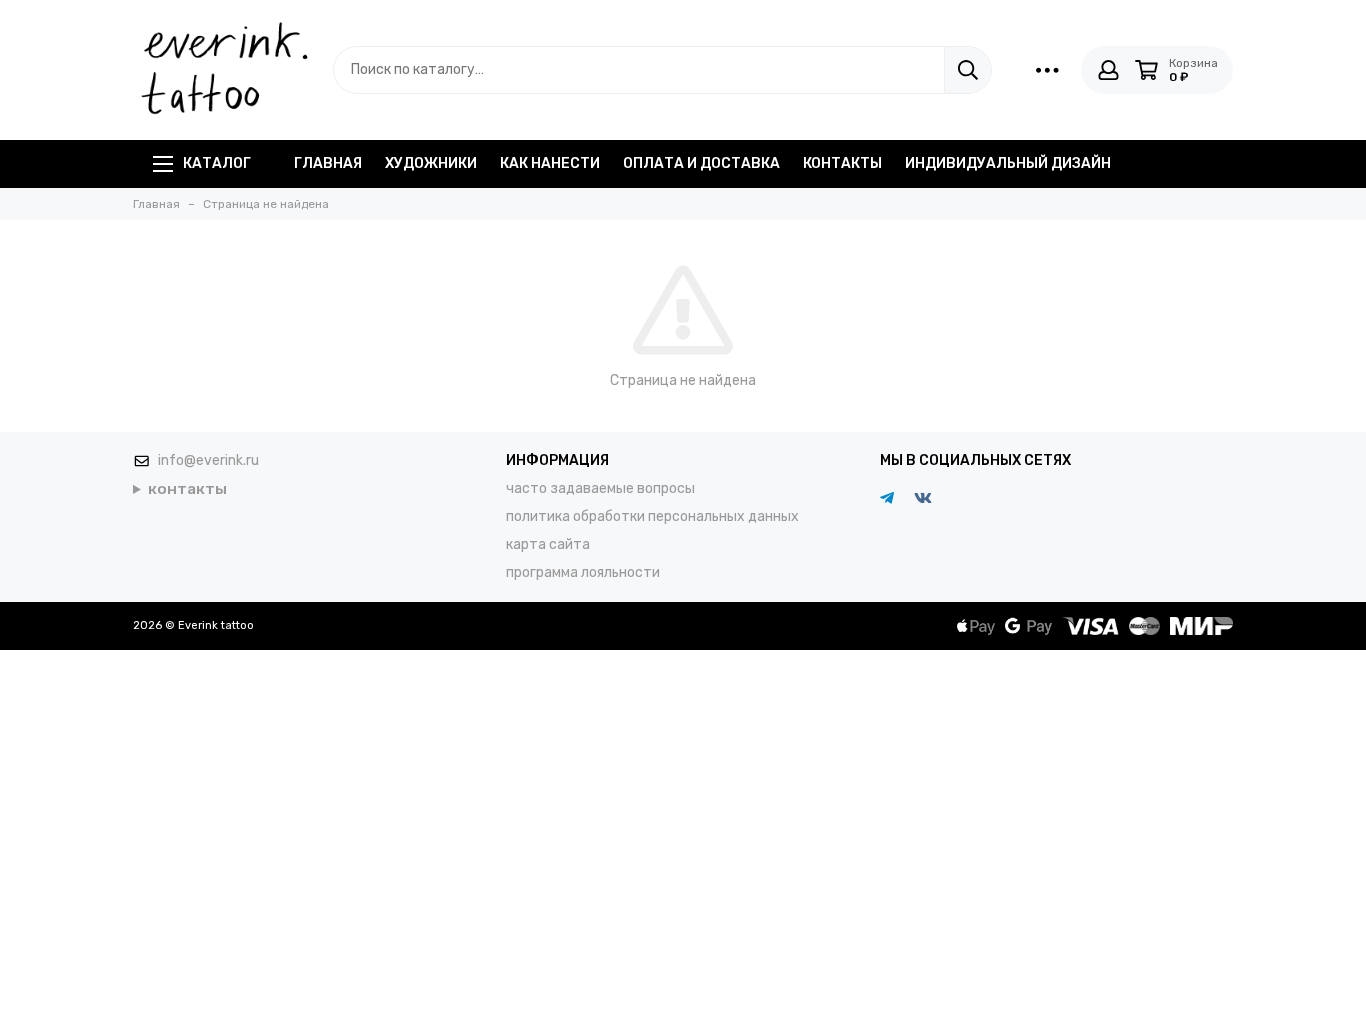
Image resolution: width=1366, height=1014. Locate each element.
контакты (842, 163)
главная (328, 163)
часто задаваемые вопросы (600, 488)
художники (431, 163)
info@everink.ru (208, 460)
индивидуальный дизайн (1008, 163)
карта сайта (548, 544)
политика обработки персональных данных (652, 516)
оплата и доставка (701, 163)
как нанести (550, 163)
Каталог (217, 163)
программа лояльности (583, 572)
